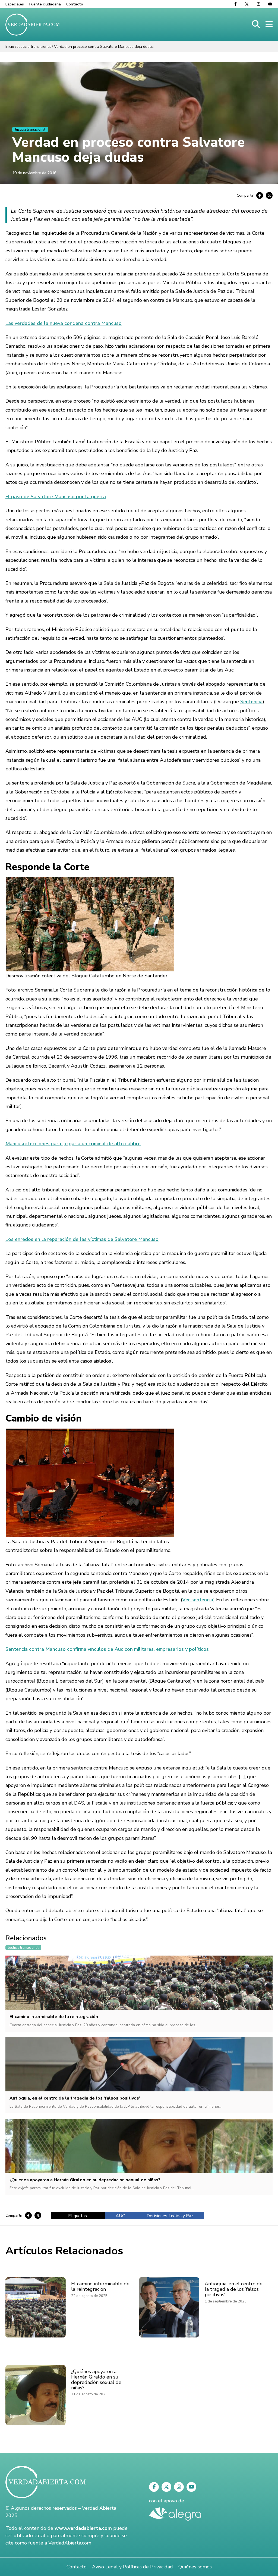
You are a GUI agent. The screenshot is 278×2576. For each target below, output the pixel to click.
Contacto (75, 4)
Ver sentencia (198, 1600)
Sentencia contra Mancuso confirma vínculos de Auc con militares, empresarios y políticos (107, 1649)
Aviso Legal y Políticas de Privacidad (132, 2567)
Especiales (15, 4)
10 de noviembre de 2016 (34, 173)
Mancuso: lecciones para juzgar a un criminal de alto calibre (73, 1144)
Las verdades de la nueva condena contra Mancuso (64, 323)
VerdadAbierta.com (70, 2543)
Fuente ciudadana (45, 4)
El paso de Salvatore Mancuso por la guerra (56, 497)
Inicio (10, 47)
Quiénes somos (195, 2567)
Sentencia (251, 702)
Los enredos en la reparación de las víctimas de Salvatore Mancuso (82, 1239)
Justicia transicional (34, 47)
